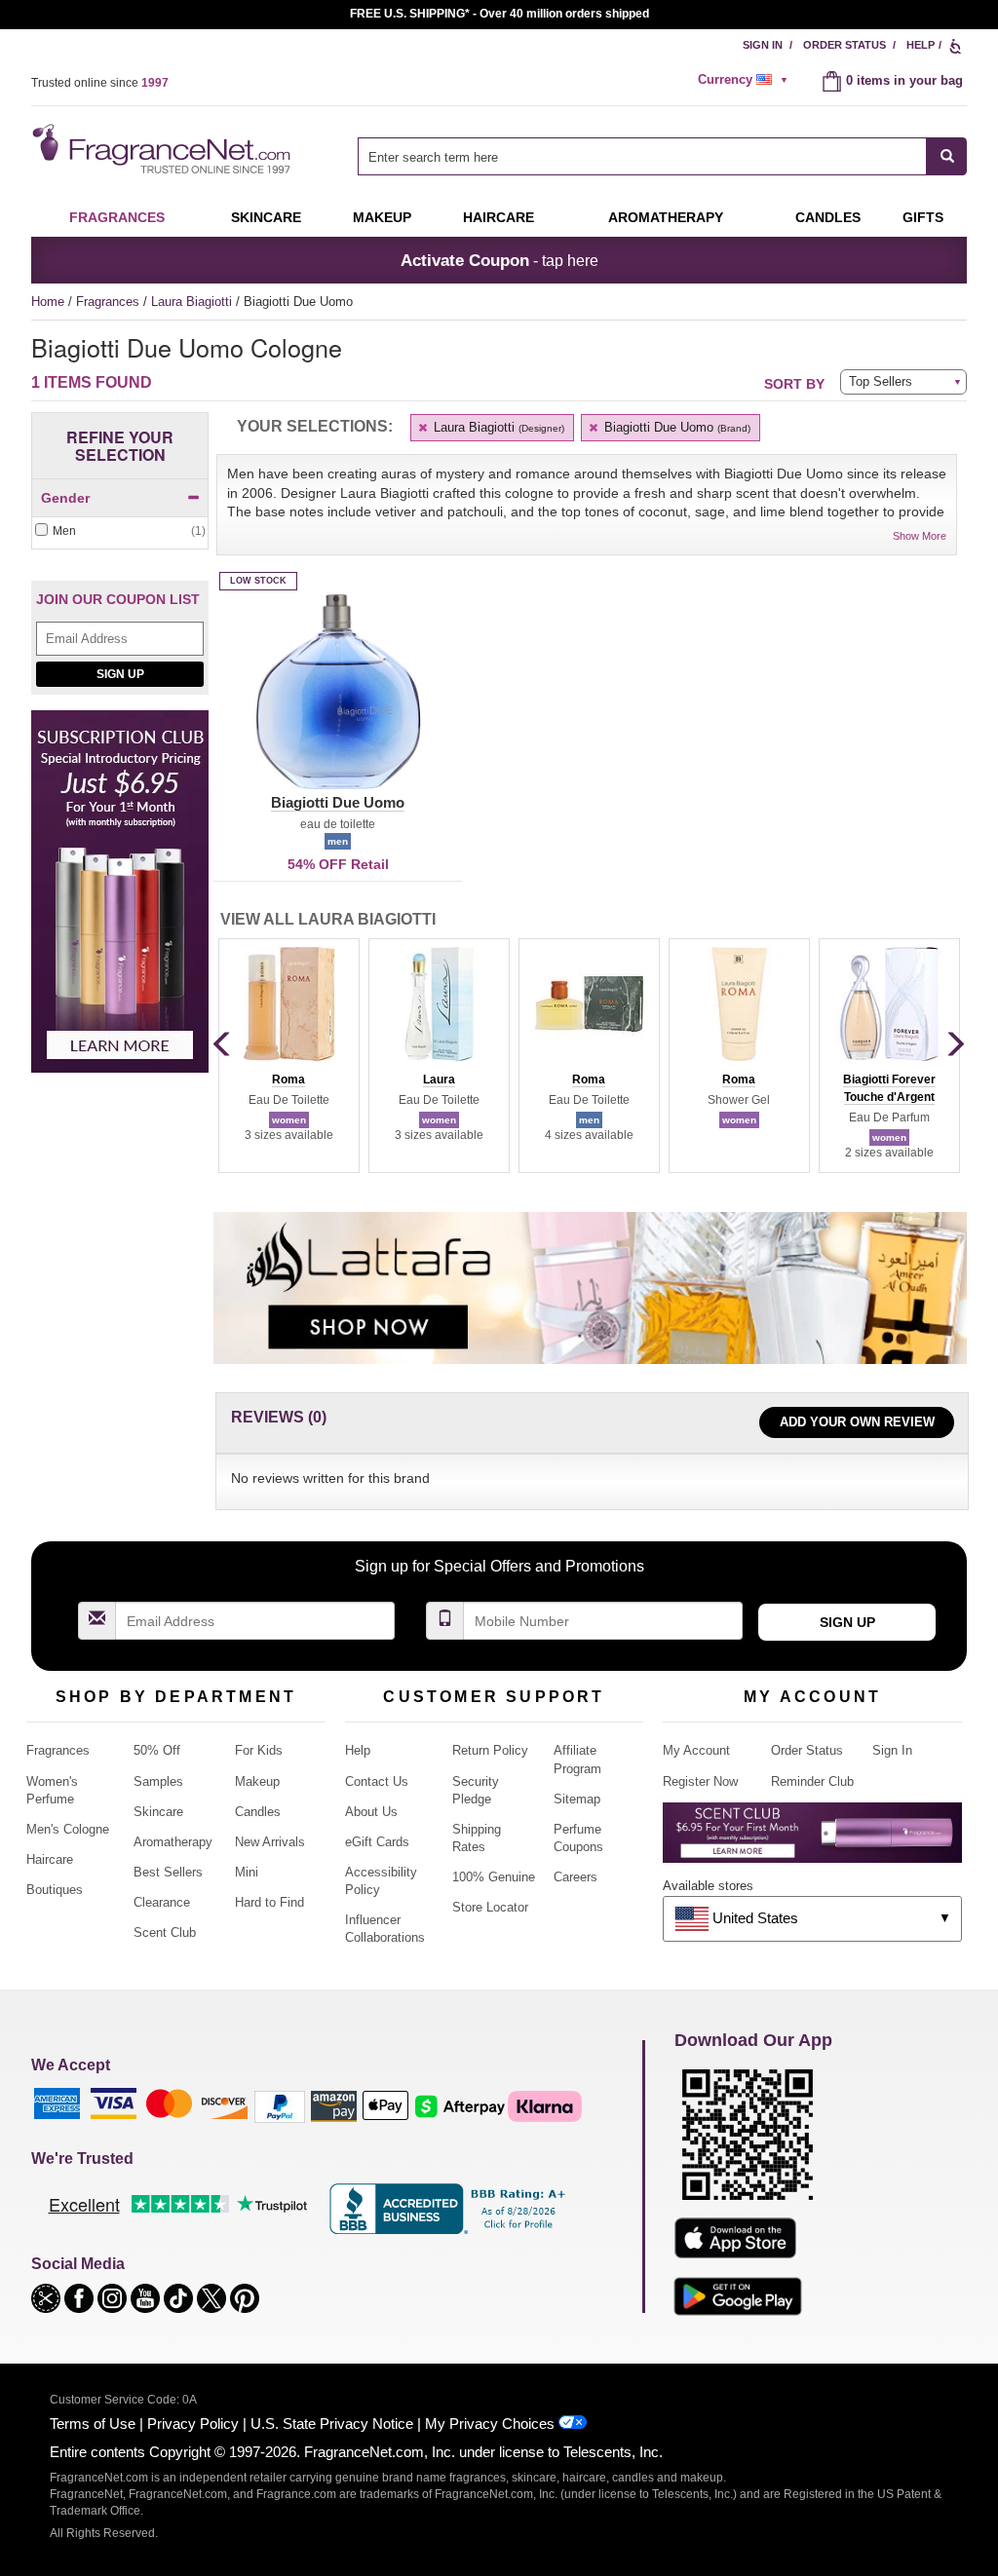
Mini (247, 1872)
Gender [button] (65, 498)
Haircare (499, 217)
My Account (696, 1750)
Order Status (844, 45)
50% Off (157, 1750)
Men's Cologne (68, 1829)
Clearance (162, 1902)
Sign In (763, 45)
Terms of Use (93, 2424)
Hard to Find (269, 1902)
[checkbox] (120, 531)
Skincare (266, 217)
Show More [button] (920, 536)
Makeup (382, 217)
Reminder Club (812, 1781)
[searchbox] (642, 156)
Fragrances (117, 217)
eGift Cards (377, 1842)
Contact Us (377, 1781)
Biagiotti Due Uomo (675, 427)
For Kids (259, 1750)
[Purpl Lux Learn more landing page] (812, 1840)
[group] (288, 1055)
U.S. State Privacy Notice (332, 2424)
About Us (371, 1812)
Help (921, 45)
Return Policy (490, 1750)
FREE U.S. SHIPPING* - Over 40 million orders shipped (499, 14)
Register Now (700, 1781)
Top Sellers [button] (881, 381)
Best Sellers (168, 1872)
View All (328, 919)
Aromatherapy (173, 1842)
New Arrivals (270, 1842)
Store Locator (490, 1907)
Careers (576, 1877)
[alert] (746, 80)
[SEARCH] (947, 156)
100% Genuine (494, 1877)
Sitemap (577, 1799)
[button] (338, 703)
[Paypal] (280, 2106)
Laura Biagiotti (193, 302)
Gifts (923, 217)
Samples (158, 1781)
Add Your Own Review (857, 1422)
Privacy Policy (193, 2424)
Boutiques (55, 1890)
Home (48, 302)
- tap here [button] (499, 260)
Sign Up (120, 674)
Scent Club (165, 1932)
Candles (258, 1812)
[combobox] (662, 156)
